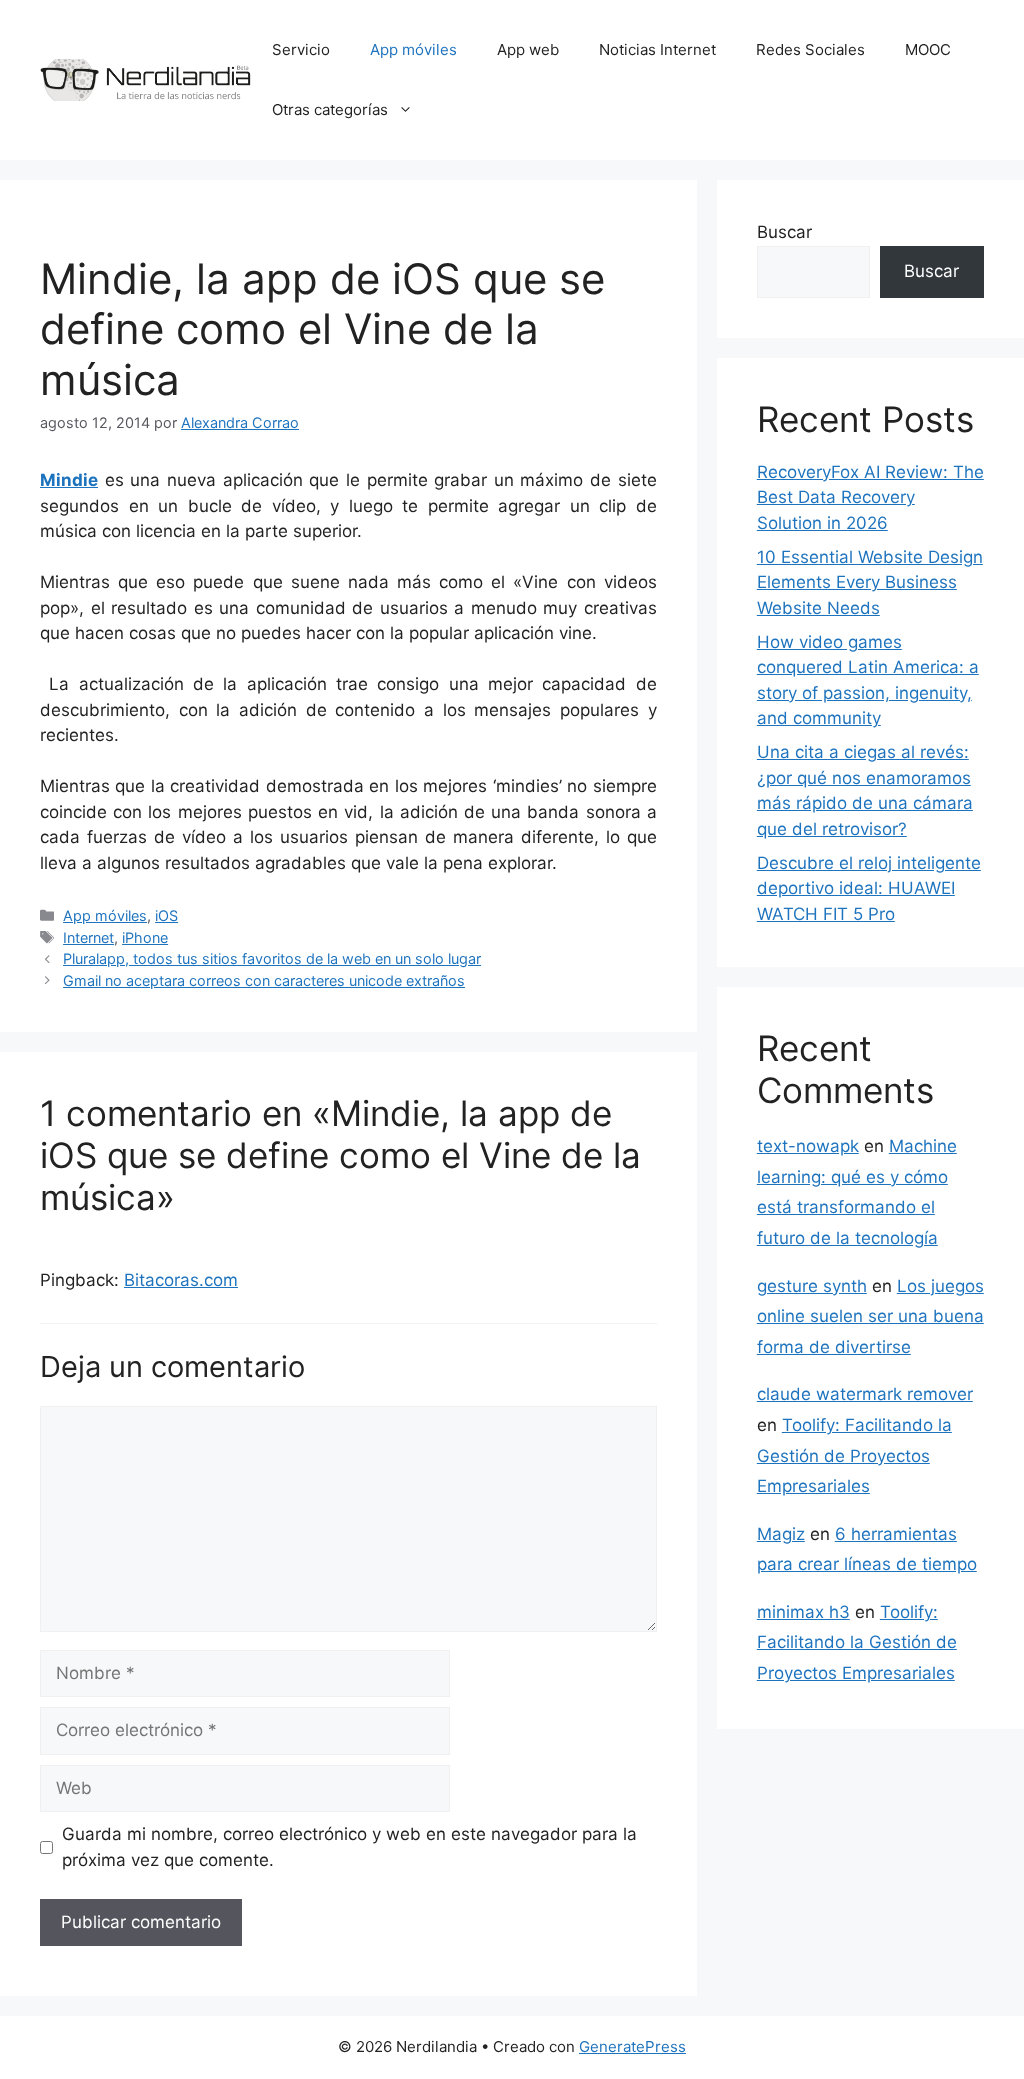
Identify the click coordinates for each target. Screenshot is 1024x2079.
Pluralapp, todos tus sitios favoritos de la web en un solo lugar (272, 958)
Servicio (301, 49)
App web (528, 49)
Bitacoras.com (181, 1280)
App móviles (413, 49)
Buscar (784, 232)
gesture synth (812, 1286)
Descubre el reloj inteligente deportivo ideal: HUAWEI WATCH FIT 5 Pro (869, 888)
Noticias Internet (657, 49)
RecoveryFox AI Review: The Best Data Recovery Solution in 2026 (870, 497)
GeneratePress (632, 2046)
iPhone (145, 937)
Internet (88, 937)
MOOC (928, 49)
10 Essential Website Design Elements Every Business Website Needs (870, 582)
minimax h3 (803, 1612)
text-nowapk (808, 1146)
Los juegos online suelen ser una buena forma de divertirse (870, 1316)
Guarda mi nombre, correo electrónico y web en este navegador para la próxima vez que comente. (349, 1847)
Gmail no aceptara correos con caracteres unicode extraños (264, 980)
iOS (166, 915)
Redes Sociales (810, 49)
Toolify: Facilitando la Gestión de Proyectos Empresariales (854, 1455)
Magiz (781, 1534)
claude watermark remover (865, 1394)
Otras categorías (330, 109)
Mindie (69, 480)
